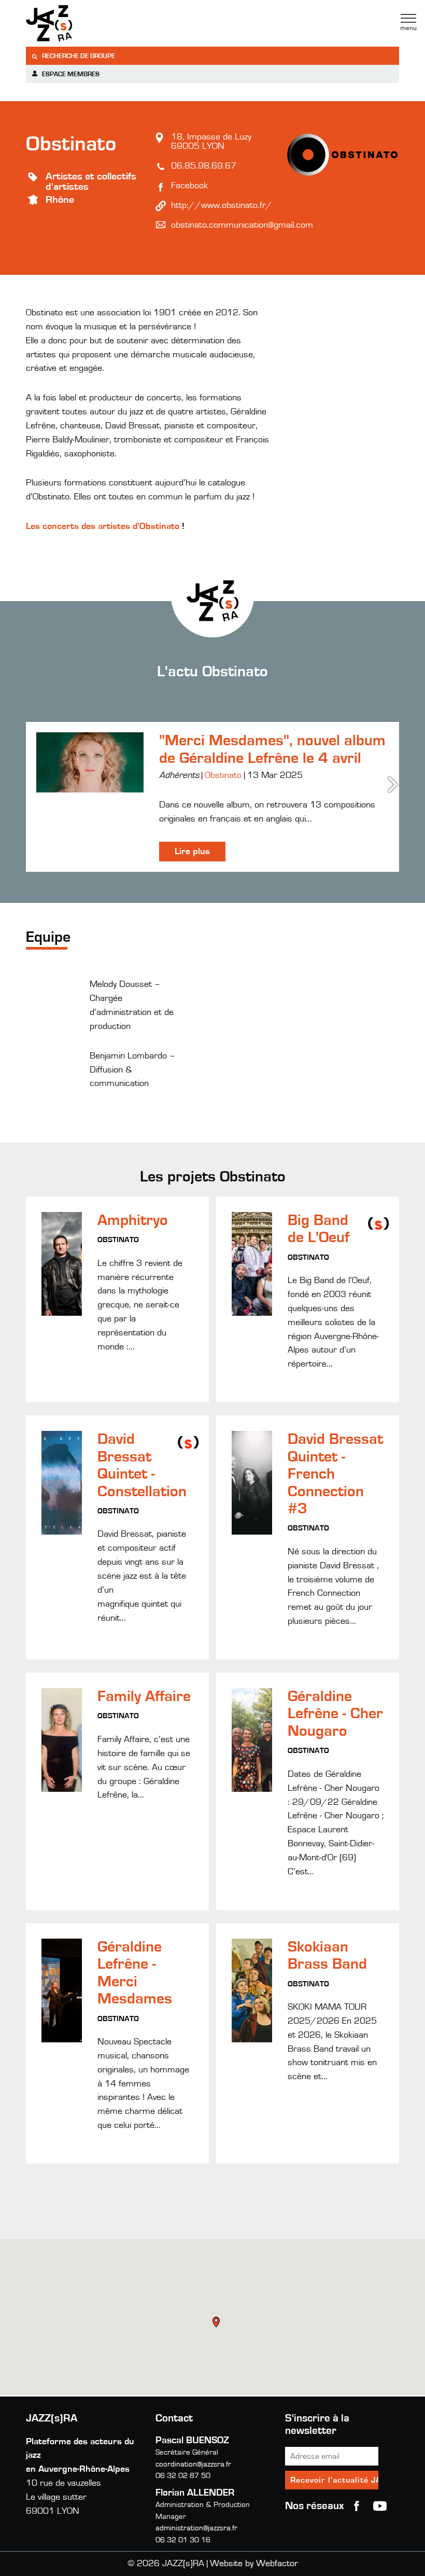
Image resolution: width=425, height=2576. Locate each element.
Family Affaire (144, 1696)
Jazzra (91, 23)
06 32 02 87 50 (183, 2476)
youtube (380, 2506)
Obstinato (223, 775)
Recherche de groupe (78, 56)
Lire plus (192, 852)
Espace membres (70, 74)
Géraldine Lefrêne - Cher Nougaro (335, 1714)
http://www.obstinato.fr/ (222, 205)
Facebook (189, 186)
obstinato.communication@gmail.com (242, 225)
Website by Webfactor (254, 2564)
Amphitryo (133, 1220)
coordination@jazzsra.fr (193, 2464)
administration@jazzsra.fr (196, 2528)
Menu (408, 22)
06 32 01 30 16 (183, 2540)
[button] (217, 2323)
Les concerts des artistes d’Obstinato (103, 526)
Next (394, 784)
